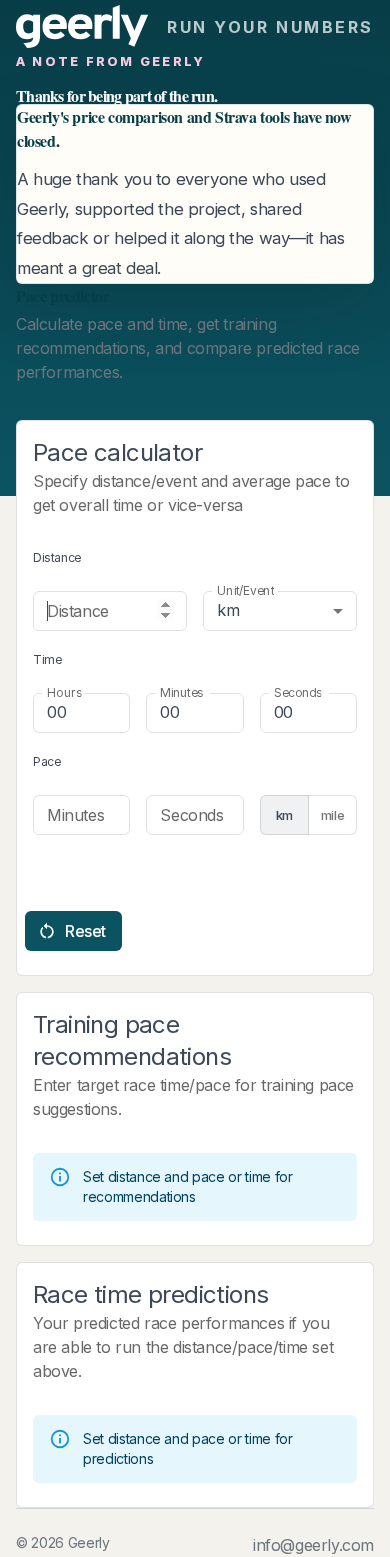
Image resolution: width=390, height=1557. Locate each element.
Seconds (297, 692)
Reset (85, 931)
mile (333, 815)
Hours (64, 692)
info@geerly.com (313, 1545)
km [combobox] (228, 610)
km (284, 815)
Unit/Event (245, 590)
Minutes (181, 692)
